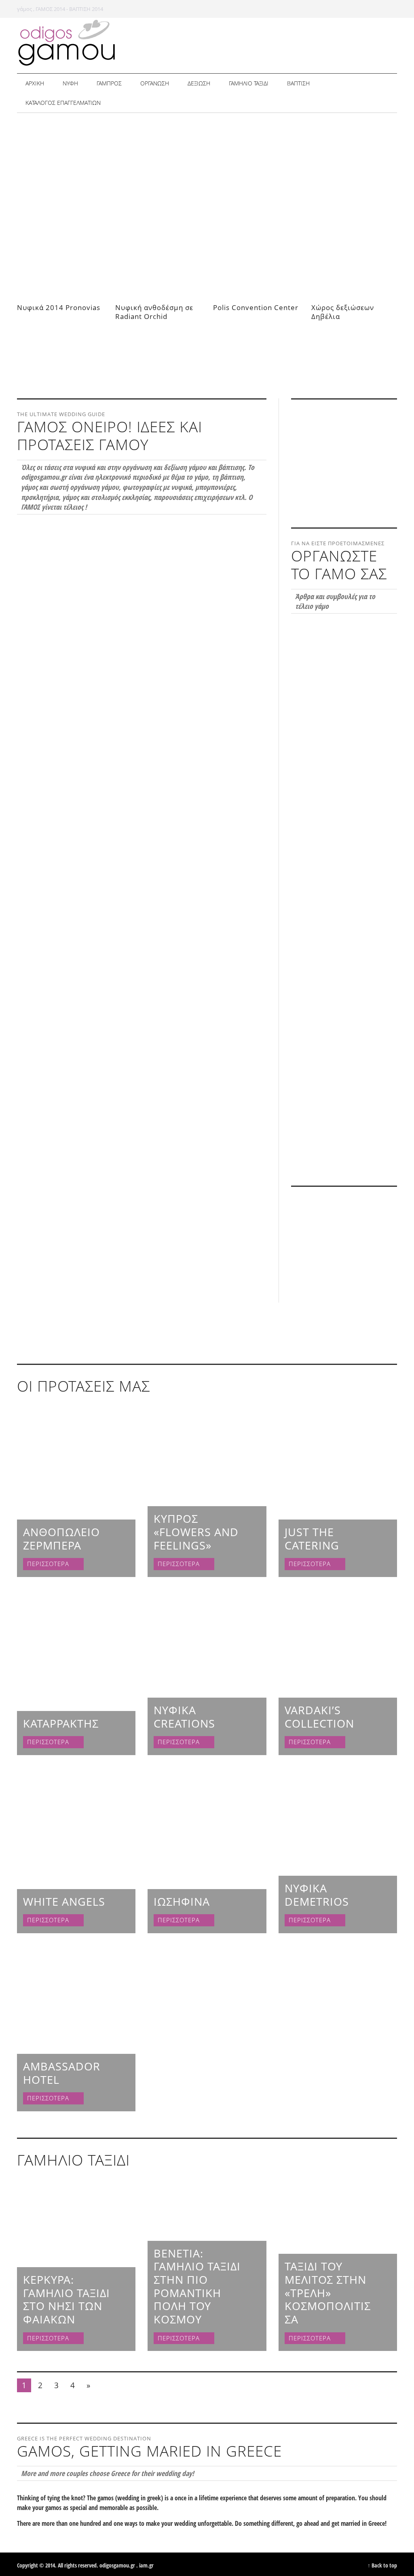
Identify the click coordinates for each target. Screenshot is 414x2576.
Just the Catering (312, 1539)
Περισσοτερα (49, 1564)
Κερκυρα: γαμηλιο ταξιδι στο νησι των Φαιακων (67, 2299)
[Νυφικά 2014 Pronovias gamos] (38, 319)
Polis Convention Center (256, 307)
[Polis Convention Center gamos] (229, 319)
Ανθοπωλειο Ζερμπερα (61, 1539)
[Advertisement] (208, 699)
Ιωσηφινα (182, 1901)
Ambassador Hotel (62, 2073)
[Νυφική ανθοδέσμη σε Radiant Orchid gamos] (129, 328)
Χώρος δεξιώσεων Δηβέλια (343, 312)
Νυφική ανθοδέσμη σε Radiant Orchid (154, 312)
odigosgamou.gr (117, 2565)
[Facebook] (372, 8)
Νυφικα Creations (184, 1717)
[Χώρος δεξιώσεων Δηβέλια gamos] (323, 328)
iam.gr (146, 2565)
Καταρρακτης (61, 1723)
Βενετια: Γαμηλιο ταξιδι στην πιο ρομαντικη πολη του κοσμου (197, 2286)
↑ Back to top (382, 2565)
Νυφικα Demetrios (317, 1895)
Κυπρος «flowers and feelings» (196, 1532)
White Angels (64, 1901)
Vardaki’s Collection (319, 1717)
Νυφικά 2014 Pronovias (59, 307)
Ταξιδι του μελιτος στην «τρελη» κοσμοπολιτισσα (328, 2293)
